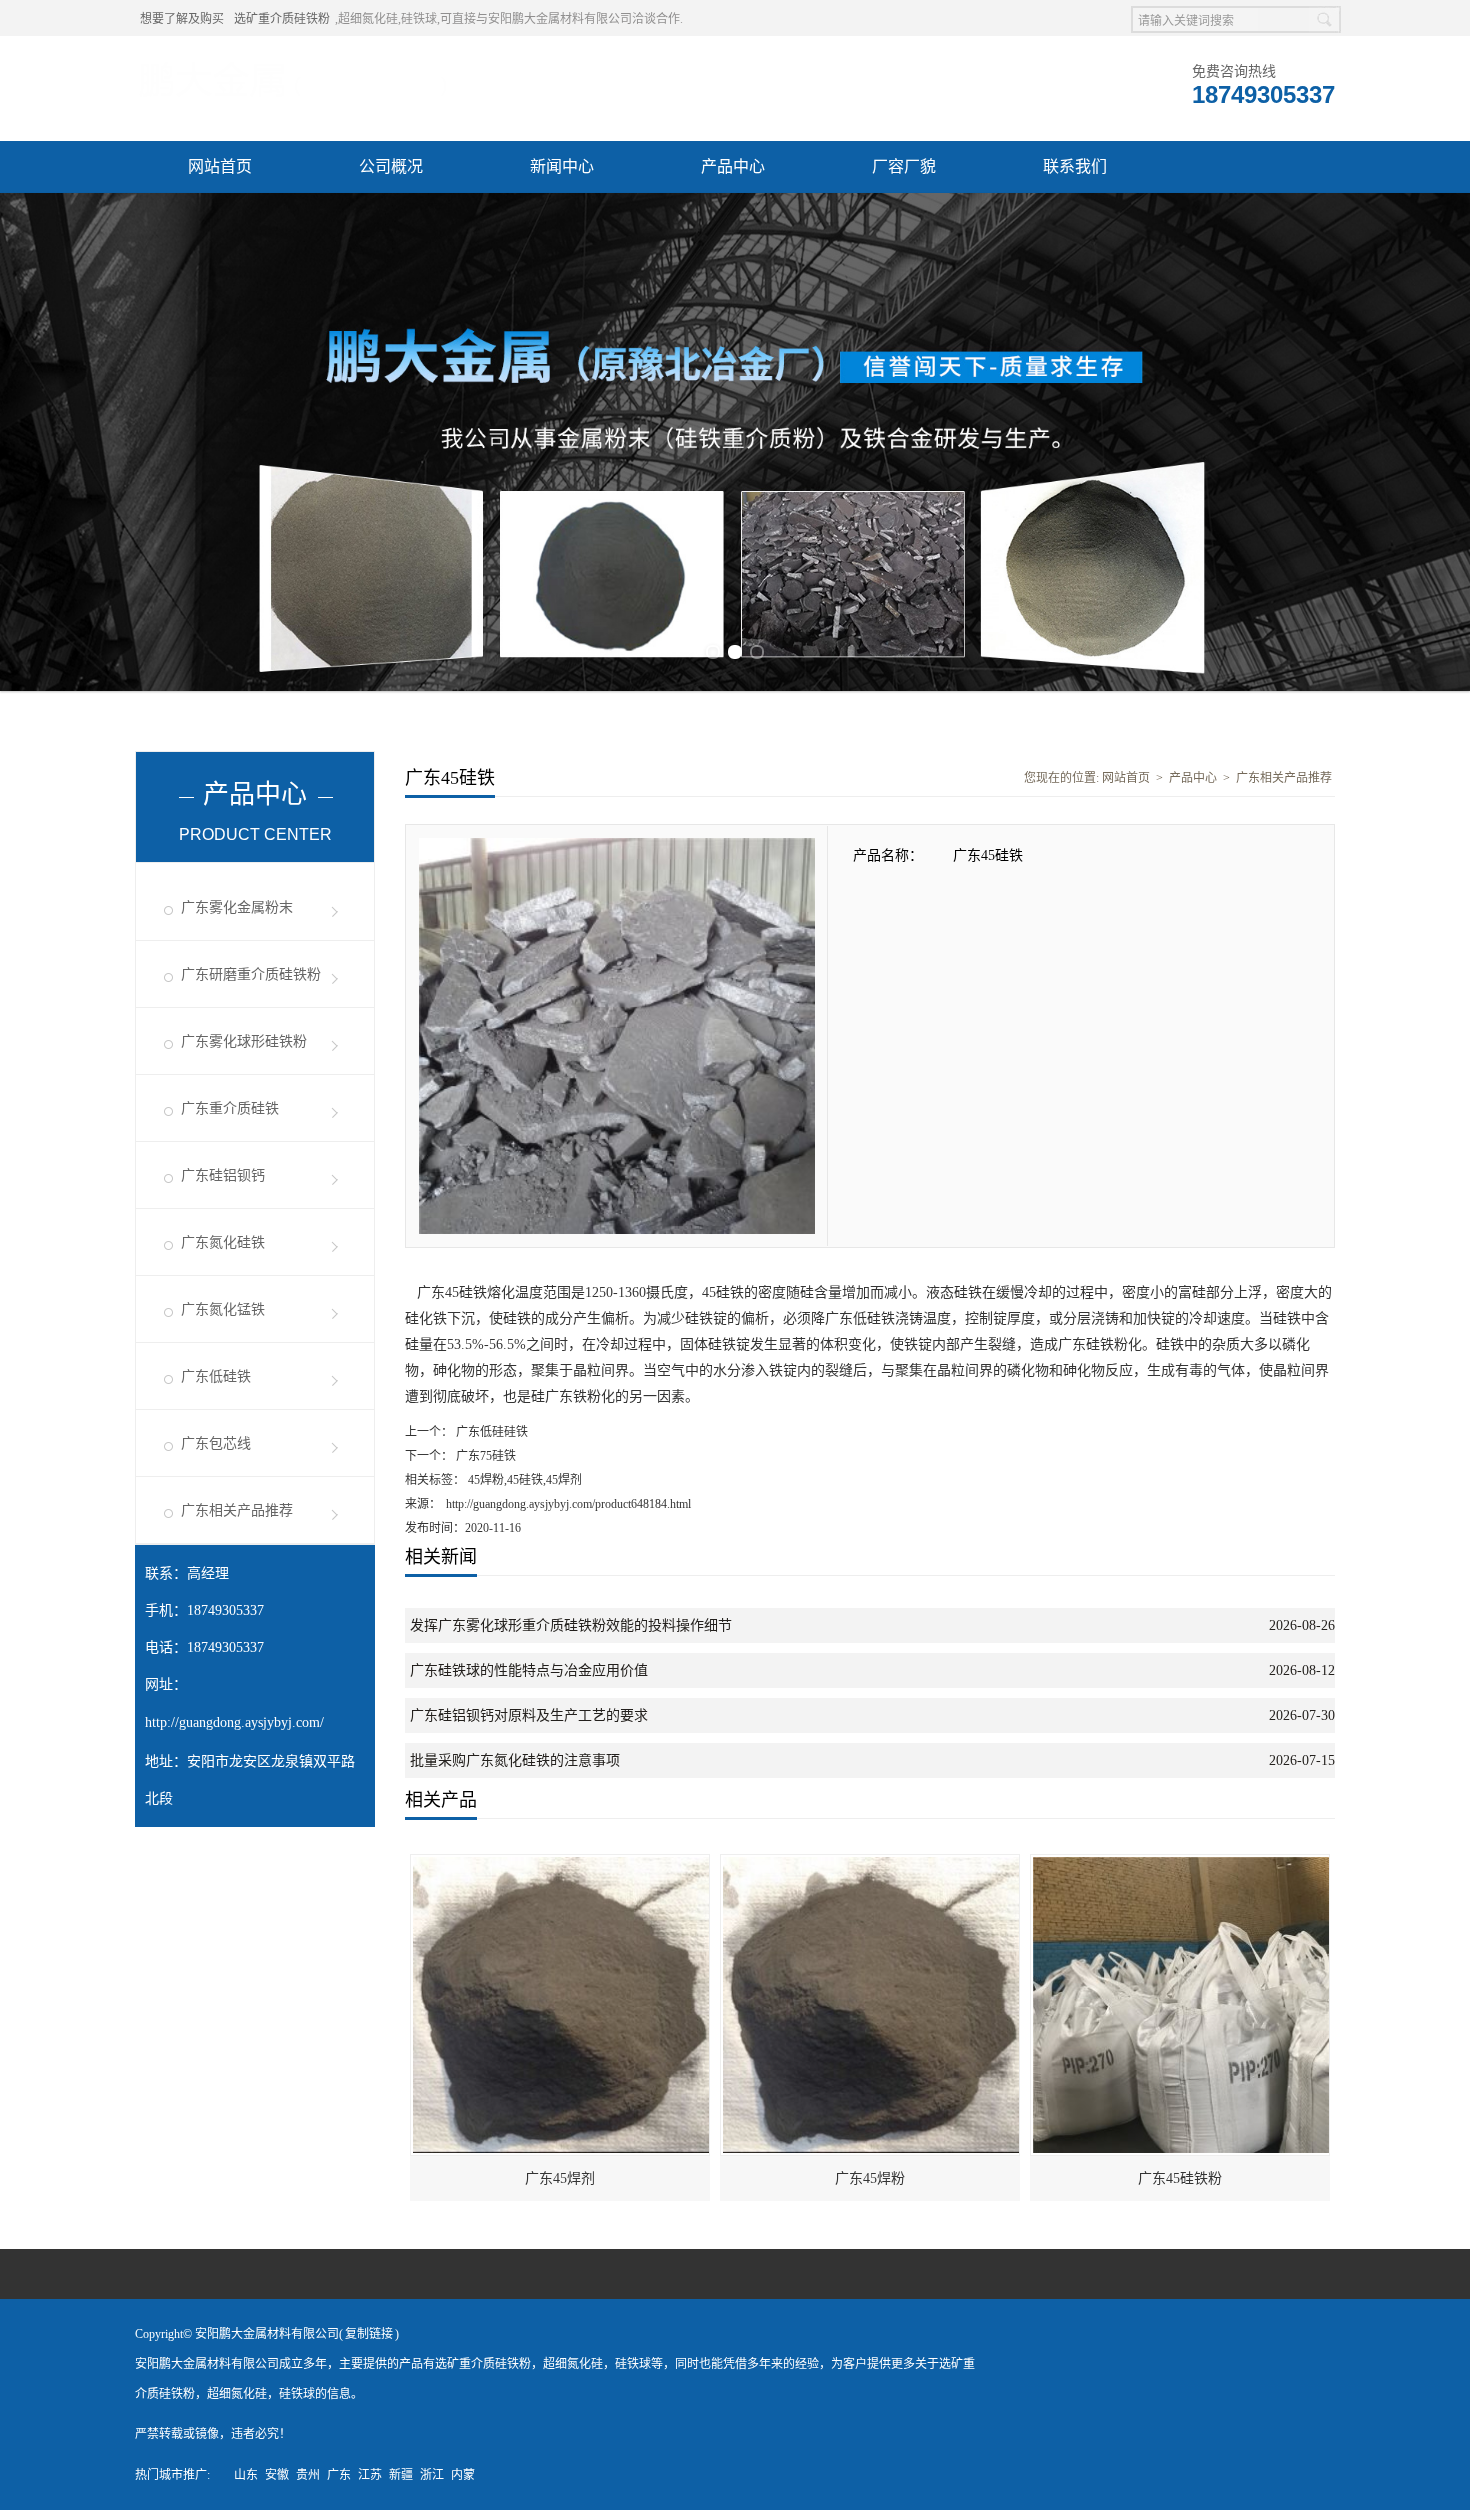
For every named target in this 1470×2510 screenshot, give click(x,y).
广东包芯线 (216, 1443)
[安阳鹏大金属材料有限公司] (292, 61)
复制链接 (369, 2334)
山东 (246, 2475)
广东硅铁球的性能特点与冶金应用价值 (529, 1670)
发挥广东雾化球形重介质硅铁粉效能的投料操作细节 (571, 1625)
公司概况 (391, 166)
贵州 (308, 2475)
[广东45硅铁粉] (1181, 1864)
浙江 (432, 2475)
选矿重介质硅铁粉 (282, 19)
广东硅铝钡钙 (223, 1175)
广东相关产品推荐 (237, 1510)
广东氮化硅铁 (223, 1242)
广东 (339, 2475)
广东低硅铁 (216, 1376)
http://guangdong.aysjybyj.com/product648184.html (568, 1504)
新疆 (401, 2475)
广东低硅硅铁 (490, 1432)
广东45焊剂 (560, 2178)
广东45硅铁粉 (1180, 2178)
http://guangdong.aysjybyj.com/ (234, 1722)
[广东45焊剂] (561, 1864)
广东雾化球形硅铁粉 (244, 1041)
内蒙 (463, 2475)
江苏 (370, 2475)
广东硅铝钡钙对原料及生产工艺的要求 (529, 1715)
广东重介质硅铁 (230, 1108)
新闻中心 (562, 166)
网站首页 (220, 166)
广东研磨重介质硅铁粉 (251, 974)
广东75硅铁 (484, 1456)
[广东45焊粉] (871, 1864)
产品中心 (733, 166)
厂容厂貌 (904, 166)
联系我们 (1075, 166)
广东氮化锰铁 (223, 1309)
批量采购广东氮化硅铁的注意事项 (515, 1760)
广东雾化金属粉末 (237, 907)
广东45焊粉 (870, 2178)
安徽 (277, 2475)
